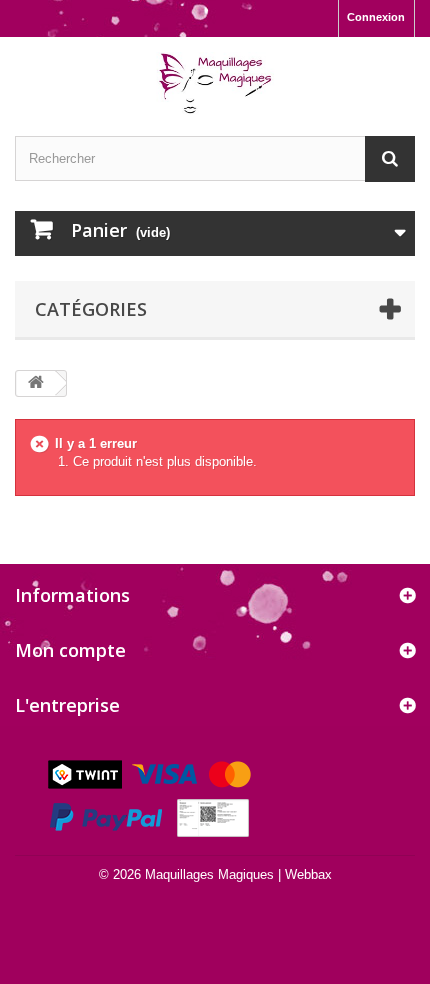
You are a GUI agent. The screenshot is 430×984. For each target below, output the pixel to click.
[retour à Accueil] (36, 383)
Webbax (308, 874)
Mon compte (70, 650)
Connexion (376, 17)
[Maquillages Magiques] (215, 84)
